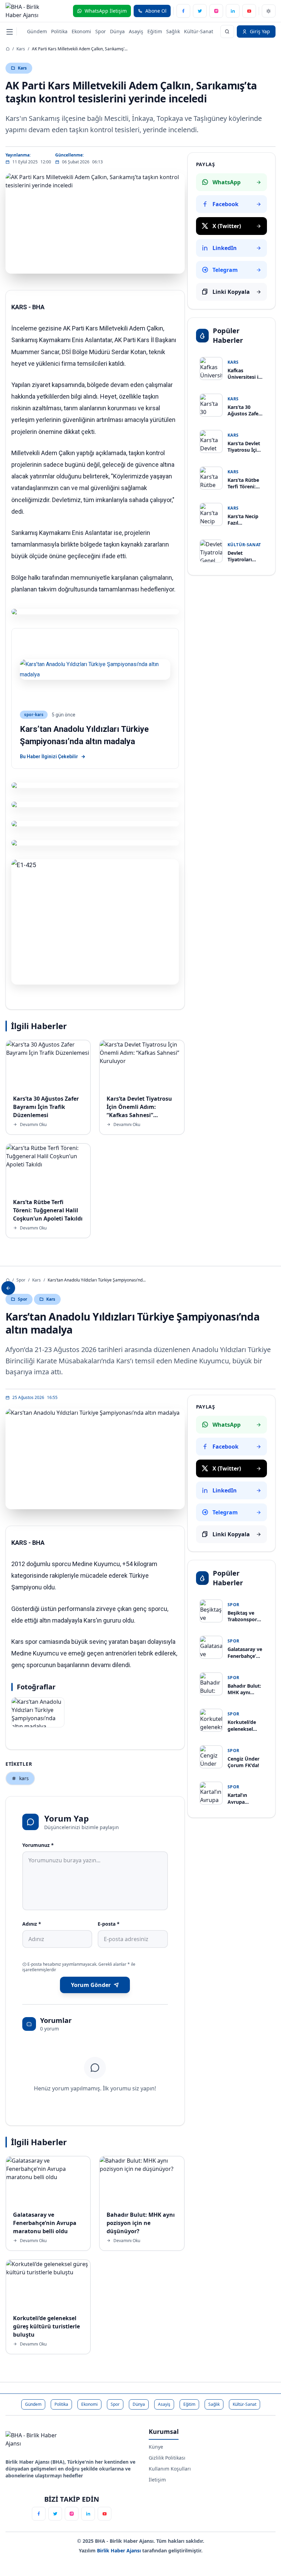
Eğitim (155, 31)
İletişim (157, 2480)
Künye (156, 2447)
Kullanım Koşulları (170, 2469)
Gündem (37, 31)
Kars (21, 49)
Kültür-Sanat (199, 31)
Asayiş (136, 31)
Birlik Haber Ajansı (120, 2550)
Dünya (117, 31)
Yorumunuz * (38, 1845)
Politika (59, 31)
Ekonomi (81, 31)
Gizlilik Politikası (167, 2458)
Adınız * (32, 1924)
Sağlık (173, 31)
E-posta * (109, 1924)
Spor (101, 31)
